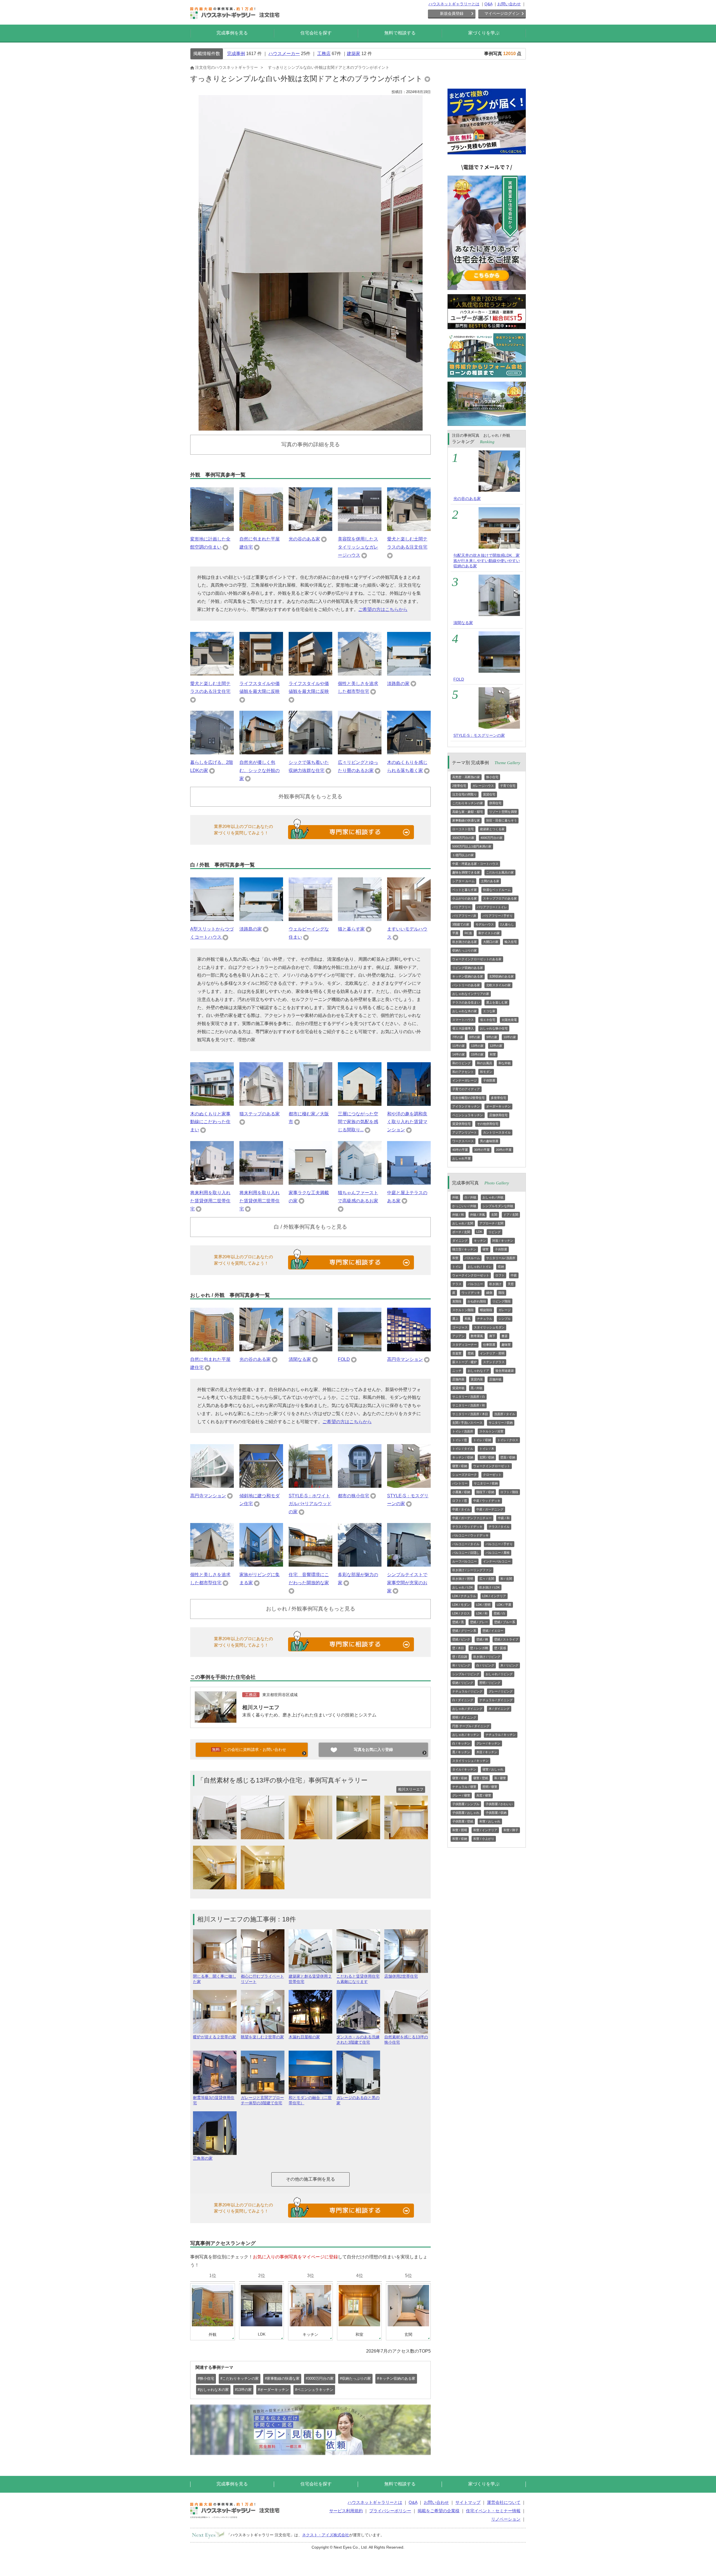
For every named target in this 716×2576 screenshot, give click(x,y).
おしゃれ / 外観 (493, 1197)
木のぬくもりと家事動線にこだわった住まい (210, 1122)
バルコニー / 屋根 (498, 1553)
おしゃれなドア (478, 1371)
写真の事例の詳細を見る (311, 444)
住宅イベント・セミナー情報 (493, 2511)
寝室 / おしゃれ (493, 1769)
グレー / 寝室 (461, 1795)
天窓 (511, 1284)
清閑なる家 (300, 1359)
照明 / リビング (490, 1683)
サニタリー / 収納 (501, 1423)
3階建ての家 (461, 924)
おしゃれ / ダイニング (467, 1709)
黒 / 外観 (477, 1388)
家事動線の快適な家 (466, 820)
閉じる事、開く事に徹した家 (215, 1979)
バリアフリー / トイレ (492, 907)
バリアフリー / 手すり (498, 916)
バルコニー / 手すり (499, 1544)
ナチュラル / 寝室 (464, 1787)
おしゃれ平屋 (461, 1158)
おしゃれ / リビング (499, 1674)
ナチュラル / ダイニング (496, 1700)
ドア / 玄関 (511, 1215)
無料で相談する (400, 33)
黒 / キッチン (461, 1752)
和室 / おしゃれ (490, 1821)
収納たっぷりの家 (465, 950)
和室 (493, 1054)
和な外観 (505, 1063)
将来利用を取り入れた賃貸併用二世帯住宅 (210, 1201)
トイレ (457, 1267)
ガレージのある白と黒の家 (358, 2100)
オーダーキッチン (498, 1106)
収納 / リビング (463, 1683)
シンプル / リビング (466, 1674)
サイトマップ (468, 2502)
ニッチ (457, 1371)
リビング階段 (501, 1301)
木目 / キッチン (487, 1752)
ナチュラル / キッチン (501, 1735)
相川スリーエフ (261, 1707)
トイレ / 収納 (482, 1440)
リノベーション (506, 2519)
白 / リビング (485, 1665)
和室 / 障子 (511, 1830)
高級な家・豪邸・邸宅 (468, 812)
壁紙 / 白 (500, 1613)
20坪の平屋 (504, 1150)
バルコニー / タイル (466, 1544)
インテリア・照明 (492, 1353)
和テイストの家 (489, 933)
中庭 (514, 1275)
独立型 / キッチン (464, 1249)
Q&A (488, 4)
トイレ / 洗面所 (463, 1431)
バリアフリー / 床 (464, 916)
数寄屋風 (477, 1336)
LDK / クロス (461, 1613)
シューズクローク (465, 1475)
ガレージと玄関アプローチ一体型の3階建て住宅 (262, 2100)
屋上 (455, 1319)
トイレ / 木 (487, 1449)
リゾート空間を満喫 (503, 812)
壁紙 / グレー (479, 1622)
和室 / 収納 (460, 1839)
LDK (479, 1232)
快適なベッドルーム (497, 890)
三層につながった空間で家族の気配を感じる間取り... (358, 1122)
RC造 (468, 933)
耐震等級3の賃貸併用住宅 (214, 2100)
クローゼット (492, 1475)
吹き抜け (495, 1284)
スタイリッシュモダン (489, 1327)
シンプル (505, 1319)
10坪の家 (510, 1037)
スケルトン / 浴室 (491, 1431)
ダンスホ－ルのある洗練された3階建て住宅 (358, 2040)
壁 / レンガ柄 (479, 1648)
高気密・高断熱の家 (466, 777)
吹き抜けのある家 (465, 942)
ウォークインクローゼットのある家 (477, 959)
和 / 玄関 (506, 1579)
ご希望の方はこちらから (383, 609)
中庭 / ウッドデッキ (487, 1501)
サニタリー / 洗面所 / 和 (469, 1405)
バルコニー (475, 1284)
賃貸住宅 (489, 794)
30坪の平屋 (482, 1150)
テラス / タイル (499, 1527)
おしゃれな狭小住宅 (494, 1028)
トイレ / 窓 (460, 1440)
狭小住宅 (492, 777)
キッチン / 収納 (463, 1457)
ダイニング (460, 1241)
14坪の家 (459, 1054)
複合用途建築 (505, 1371)
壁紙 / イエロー (493, 1631)
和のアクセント (463, 1072)
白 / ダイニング (463, 1700)
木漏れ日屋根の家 (304, 2037)
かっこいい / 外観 (464, 1206)
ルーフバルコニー (465, 1561)
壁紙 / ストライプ (506, 1639)
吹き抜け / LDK (489, 1587)
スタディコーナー (465, 1345)
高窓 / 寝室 (484, 1795)
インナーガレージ (465, 1080)
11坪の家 (459, 1046)
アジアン (458, 1336)
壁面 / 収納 (508, 1457)
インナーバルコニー (497, 1561)
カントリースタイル (497, 1132)
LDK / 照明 (483, 1605)
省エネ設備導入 (463, 1028)
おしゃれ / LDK (463, 1587)
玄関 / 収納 (487, 1457)
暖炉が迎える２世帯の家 (215, 2037)
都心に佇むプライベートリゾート (262, 1979)
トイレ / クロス (508, 1440)
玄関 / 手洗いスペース (467, 1423)
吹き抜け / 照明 (463, 1579)
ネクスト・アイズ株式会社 (326, 2535)
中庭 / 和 (504, 1518)
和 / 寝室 (500, 1778)
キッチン (480, 1241)
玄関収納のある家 (501, 976)
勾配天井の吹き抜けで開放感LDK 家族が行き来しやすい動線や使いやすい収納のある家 (487, 561)
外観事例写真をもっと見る (310, 796)
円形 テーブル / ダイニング (471, 1726)
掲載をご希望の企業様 (439, 2511)
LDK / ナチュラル (464, 1596)
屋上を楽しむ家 (497, 1002)
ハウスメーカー (284, 54)
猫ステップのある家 (260, 1114)
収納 (501, 1267)
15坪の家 (477, 1054)
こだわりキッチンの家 (468, 803)
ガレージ (505, 1310)
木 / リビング (509, 1665)
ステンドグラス (494, 1362)
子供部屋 (489, 1080)
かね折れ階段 (477, 1301)
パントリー (460, 1483)
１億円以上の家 (463, 855)
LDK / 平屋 (504, 1605)
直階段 (457, 1301)
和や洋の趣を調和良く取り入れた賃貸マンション (407, 1122)
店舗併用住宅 (498, 1115)
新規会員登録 (452, 13)
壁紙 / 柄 (482, 1639)
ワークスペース (463, 1141)
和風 (468, 1319)
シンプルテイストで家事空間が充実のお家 (407, 1583)
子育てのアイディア (466, 1089)
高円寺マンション (405, 1359)
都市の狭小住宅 (354, 1496)
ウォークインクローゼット (471, 1275)
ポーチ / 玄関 (461, 1232)
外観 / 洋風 (478, 1215)
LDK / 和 (482, 1613)
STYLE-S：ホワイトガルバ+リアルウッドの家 (310, 1504)
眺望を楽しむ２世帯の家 (262, 2037)
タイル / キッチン (464, 1769)
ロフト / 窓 (460, 1501)
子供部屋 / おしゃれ (466, 1813)
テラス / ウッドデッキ (467, 1527)
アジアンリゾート (465, 1132)
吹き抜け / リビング (487, 1657)
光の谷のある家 (304, 539)
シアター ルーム (463, 881)
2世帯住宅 (459, 786)
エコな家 (489, 1011)
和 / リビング (461, 1665)
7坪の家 (458, 1037)
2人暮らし (507, 924)
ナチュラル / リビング (467, 1691)
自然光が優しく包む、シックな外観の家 (260, 770)
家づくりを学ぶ (484, 33)
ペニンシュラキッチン (468, 1115)
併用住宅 (495, 803)
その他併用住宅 (488, 1124)
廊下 (492, 1336)
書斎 (505, 1336)
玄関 (494, 1215)
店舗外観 (495, 1379)
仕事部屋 (489, 1345)
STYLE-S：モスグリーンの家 (479, 735)
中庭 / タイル (461, 1509)
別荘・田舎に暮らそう (501, 820)
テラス (457, 1284)
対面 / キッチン (503, 1241)
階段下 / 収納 (485, 1492)
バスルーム (472, 1258)
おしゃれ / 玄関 (463, 1223)
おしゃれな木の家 (465, 1011)
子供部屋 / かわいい (499, 1804)
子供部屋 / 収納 (496, 1813)
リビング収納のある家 (468, 968)
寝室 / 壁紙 (481, 1778)
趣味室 (506, 1345)
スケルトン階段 (463, 1310)
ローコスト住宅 (463, 829)
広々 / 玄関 (487, 1579)
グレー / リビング (501, 1691)
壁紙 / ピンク (461, 1639)
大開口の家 (491, 942)
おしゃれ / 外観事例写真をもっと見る (311, 1609)
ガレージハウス (483, 786)
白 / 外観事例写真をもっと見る (310, 1227)
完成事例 (236, 54)
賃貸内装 (477, 1379)
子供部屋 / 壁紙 (463, 1821)
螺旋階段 (486, 1310)
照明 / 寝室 (490, 1787)
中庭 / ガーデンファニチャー (472, 1518)
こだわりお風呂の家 (500, 872)
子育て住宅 (508, 786)
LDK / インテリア (494, 1596)
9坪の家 (492, 1037)
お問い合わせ (509, 4)
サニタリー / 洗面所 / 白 (469, 1397)
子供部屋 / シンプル (466, 1804)
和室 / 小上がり (484, 1839)
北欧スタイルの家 (498, 985)
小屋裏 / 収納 (461, 1492)
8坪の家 (475, 1037)
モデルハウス (485, 924)
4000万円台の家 (492, 838)
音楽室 (457, 1353)
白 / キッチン (461, 1743)
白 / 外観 (470, 1197)
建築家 (354, 54)
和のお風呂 (485, 1063)
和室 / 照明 (460, 1830)
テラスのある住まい (466, 1002)
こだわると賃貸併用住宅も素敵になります (358, 1979)
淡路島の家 (398, 683)
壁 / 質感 (500, 1648)
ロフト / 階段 (509, 1492)
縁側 (489, 1293)
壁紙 (471, 1353)
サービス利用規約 (346, 2511)
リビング (494, 1232)
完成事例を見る (232, 33)
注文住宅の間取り (465, 794)
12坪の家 (496, 1046)
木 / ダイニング (499, 1709)
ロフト (500, 1275)
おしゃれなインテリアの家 (471, 994)
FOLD (344, 1359)
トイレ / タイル (463, 1449)
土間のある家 (490, 881)
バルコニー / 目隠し (466, 1553)
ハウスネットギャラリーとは (454, 4)
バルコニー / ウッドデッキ (470, 1535)
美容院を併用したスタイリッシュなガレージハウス (358, 547)
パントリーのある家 (466, 985)
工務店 (324, 54)
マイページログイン (502, 13)
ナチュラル (485, 1319)
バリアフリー (461, 907)
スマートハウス (463, 1020)
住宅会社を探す (316, 33)
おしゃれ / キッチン (466, 1735)
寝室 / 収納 (460, 1466)
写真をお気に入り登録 (373, 1749)
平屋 (455, 933)
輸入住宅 (511, 942)
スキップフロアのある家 (500, 898)
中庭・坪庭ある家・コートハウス (475, 864)
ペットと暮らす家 (465, 890)
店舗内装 (458, 1379)
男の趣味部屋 (489, 1141)
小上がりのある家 (465, 898)
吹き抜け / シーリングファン (472, 1570)
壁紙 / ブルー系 (505, 1622)
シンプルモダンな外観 (498, 1206)
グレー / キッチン (488, 1743)
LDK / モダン (461, 1605)
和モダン (486, 1072)
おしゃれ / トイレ (480, 1267)
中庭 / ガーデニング (490, 1509)
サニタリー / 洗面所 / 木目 (470, 1414)
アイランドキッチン (466, 1106)
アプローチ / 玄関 (491, 1223)
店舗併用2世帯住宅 (401, 1976)
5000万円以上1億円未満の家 (472, 846)
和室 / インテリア (485, 1830)
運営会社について (504, 2502)
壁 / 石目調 (460, 1657)
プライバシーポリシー (390, 2511)
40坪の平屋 (460, 1150)
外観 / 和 (458, 1215)
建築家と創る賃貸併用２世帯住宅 (310, 1979)
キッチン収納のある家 (468, 976)
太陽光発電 (509, 1020)
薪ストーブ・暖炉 (465, 1362)
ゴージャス (460, 1327)
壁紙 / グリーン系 (464, 1631)
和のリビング (461, 1063)
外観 (455, 1197)
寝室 (486, 1249)
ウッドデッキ (471, 1293)
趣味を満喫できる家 (466, 872)
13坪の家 (477, 1046)
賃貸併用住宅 (461, 1124)
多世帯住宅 (499, 1098)
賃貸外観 (458, 1388)
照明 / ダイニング (464, 1717)
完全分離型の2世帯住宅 (468, 1098)
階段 (501, 1293)
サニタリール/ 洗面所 (501, 1258)
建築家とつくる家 (492, 829)
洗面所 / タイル (505, 1414)
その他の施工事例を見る (310, 2179)
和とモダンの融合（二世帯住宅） (310, 2100)
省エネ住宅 (488, 1020)
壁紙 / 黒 (458, 1622)
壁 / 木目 (458, 1648)
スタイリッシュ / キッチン (470, 1761)
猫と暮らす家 (351, 929)
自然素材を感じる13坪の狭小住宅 (406, 2040)
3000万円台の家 (463, 838)
